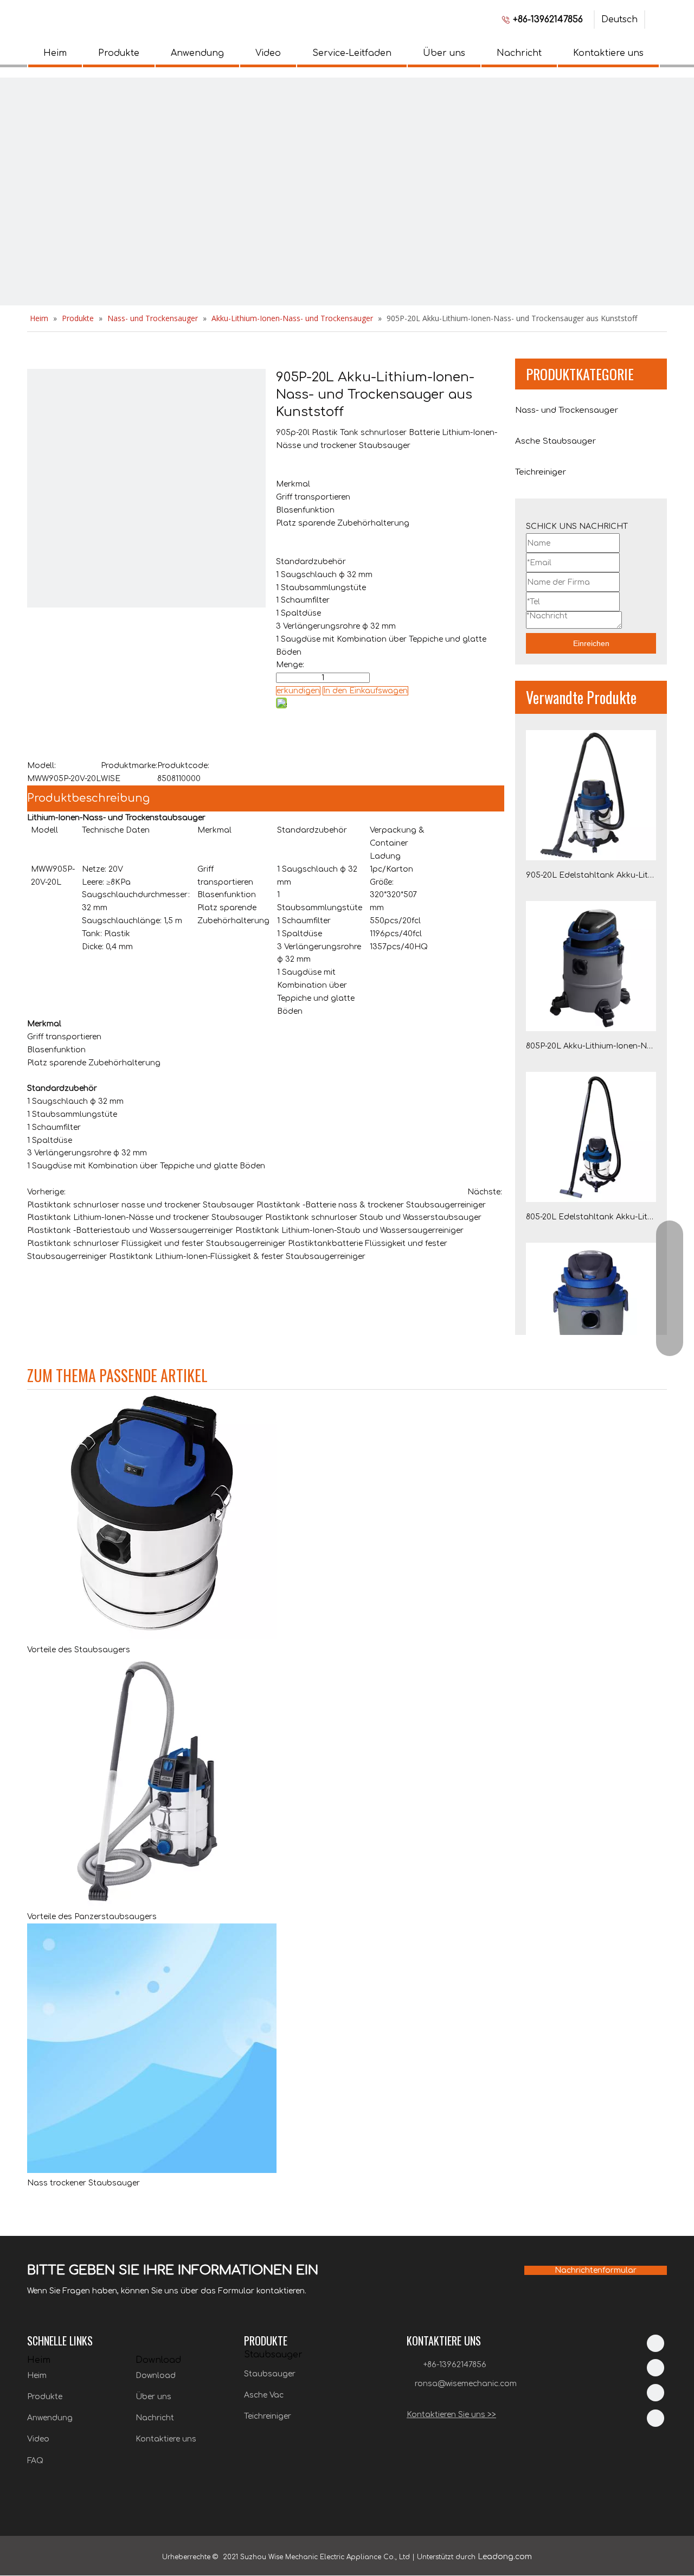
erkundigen (298, 691)
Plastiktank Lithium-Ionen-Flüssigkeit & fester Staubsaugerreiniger (237, 1257)
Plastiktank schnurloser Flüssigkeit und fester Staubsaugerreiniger (156, 1244)
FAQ (35, 2461)
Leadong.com (505, 2557)
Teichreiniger (268, 2416)
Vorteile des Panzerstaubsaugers (92, 1917)
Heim (55, 53)
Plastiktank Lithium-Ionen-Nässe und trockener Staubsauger (145, 1217)
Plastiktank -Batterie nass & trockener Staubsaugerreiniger (371, 1205)
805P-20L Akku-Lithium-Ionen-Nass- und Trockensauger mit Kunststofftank (591, 1046)
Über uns (444, 53)
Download (156, 2376)
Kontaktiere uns (608, 53)
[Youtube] (656, 2418)
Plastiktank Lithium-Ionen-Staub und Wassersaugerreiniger (349, 1231)
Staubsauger (270, 2374)
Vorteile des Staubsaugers (79, 1650)
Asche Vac (264, 2395)
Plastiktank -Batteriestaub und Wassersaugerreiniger (130, 1231)
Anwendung (197, 53)
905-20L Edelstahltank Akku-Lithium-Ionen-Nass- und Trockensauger (591, 875)
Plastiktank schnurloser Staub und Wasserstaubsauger (373, 1217)
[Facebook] (656, 2368)
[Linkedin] (656, 2343)
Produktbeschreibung (88, 798)
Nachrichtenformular (596, 2270)
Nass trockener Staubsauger (83, 2183)
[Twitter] (656, 2393)
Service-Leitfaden (352, 53)
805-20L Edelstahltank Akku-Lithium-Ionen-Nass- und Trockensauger (591, 1217)
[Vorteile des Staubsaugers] (152, 1637)
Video (268, 53)
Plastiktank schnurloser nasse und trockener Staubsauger (141, 1205)
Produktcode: (183, 766)
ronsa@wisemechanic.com (466, 2384)
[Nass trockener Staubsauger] (152, 2171)
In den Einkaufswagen (365, 691)
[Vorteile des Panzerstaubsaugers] (152, 1904)
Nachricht (519, 53)
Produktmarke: (129, 766)
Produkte (119, 53)
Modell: (41, 766)
